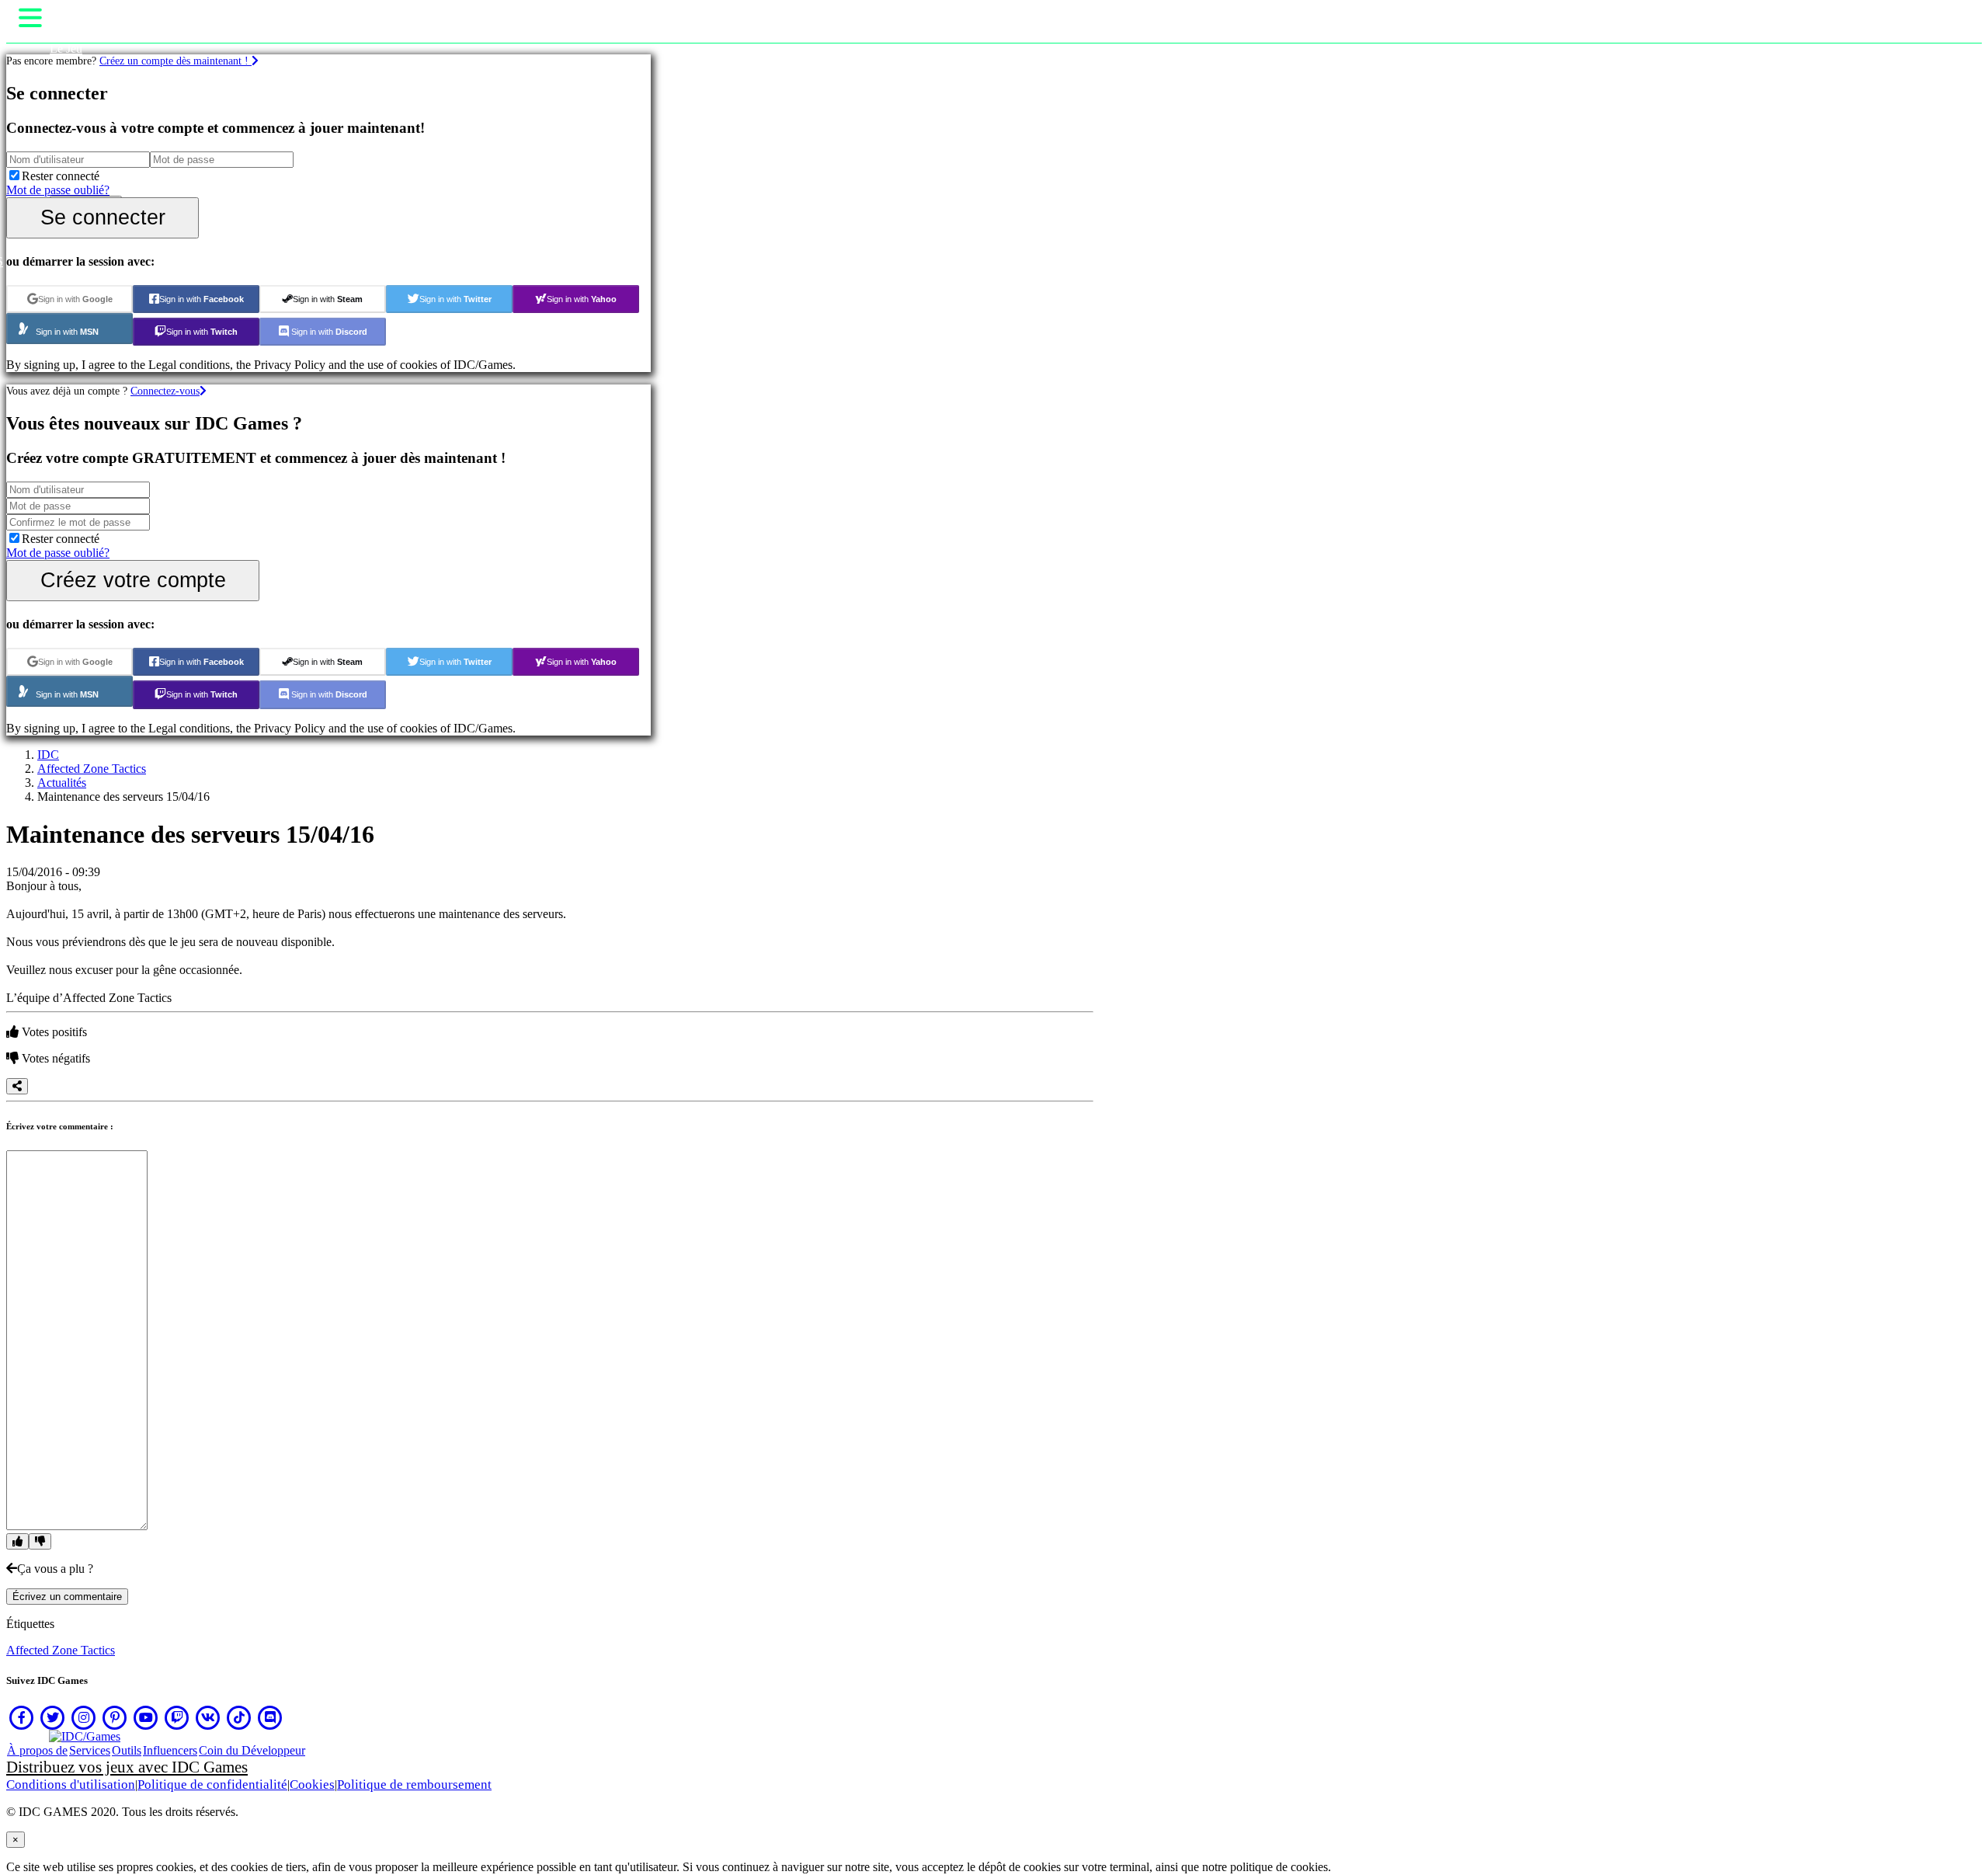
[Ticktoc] (239, 1717)
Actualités (62, 783)
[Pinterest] (115, 1717)
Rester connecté (61, 176)
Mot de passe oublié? (58, 190)
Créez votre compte (133, 580)
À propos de (37, 1750)
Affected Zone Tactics (92, 769)
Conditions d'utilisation (71, 1785)
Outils (127, 1750)
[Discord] (270, 1717)
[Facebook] (22, 1717)
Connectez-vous (165, 391)
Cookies (312, 1785)
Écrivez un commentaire (67, 1597)
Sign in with (75, 299)
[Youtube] (146, 1717)
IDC (48, 755)
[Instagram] (84, 1717)
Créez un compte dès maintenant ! (176, 61)
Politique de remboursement (414, 1785)
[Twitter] (53, 1717)
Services (90, 1750)
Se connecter (103, 217)
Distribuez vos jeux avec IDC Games (127, 1767)
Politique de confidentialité (212, 1785)
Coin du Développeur (252, 1750)
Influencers (170, 1750)
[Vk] (208, 1717)
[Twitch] (177, 1717)
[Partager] (17, 1086)
